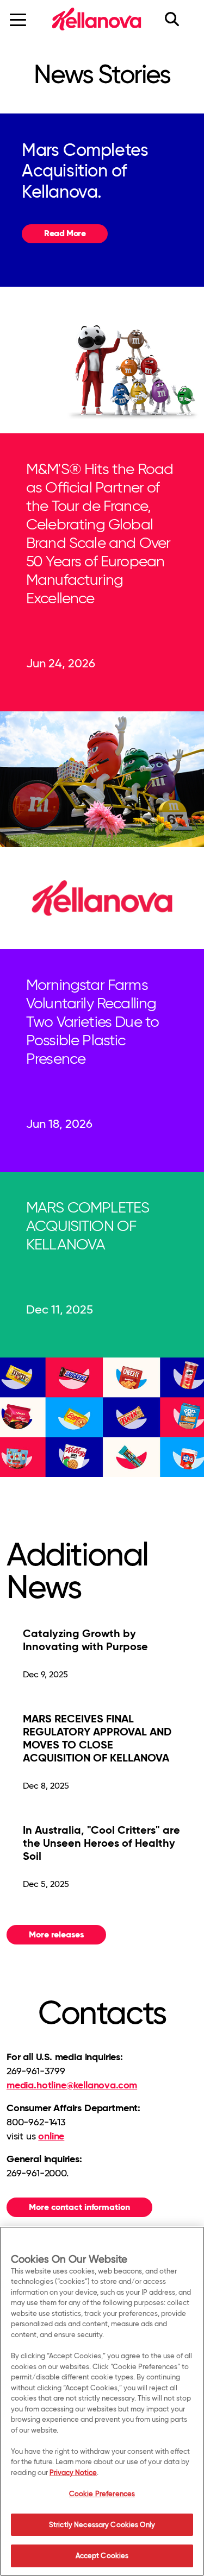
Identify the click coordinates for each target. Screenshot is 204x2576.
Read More (65, 233)
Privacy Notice (73, 2472)
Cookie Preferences (102, 2493)
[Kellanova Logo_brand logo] (97, 19)
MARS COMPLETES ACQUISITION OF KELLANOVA (88, 1226)
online (51, 2136)
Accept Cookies (102, 2555)
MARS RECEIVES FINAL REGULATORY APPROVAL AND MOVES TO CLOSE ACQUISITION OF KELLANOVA (97, 1738)
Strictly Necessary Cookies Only (102, 2524)
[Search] (179, 19)
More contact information (79, 2207)
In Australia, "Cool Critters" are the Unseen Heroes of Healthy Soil (101, 1843)
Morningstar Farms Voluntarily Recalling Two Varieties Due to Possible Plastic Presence (92, 1021)
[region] (102, 2401)
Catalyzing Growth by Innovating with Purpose (85, 1640)
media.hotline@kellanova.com (72, 2085)
